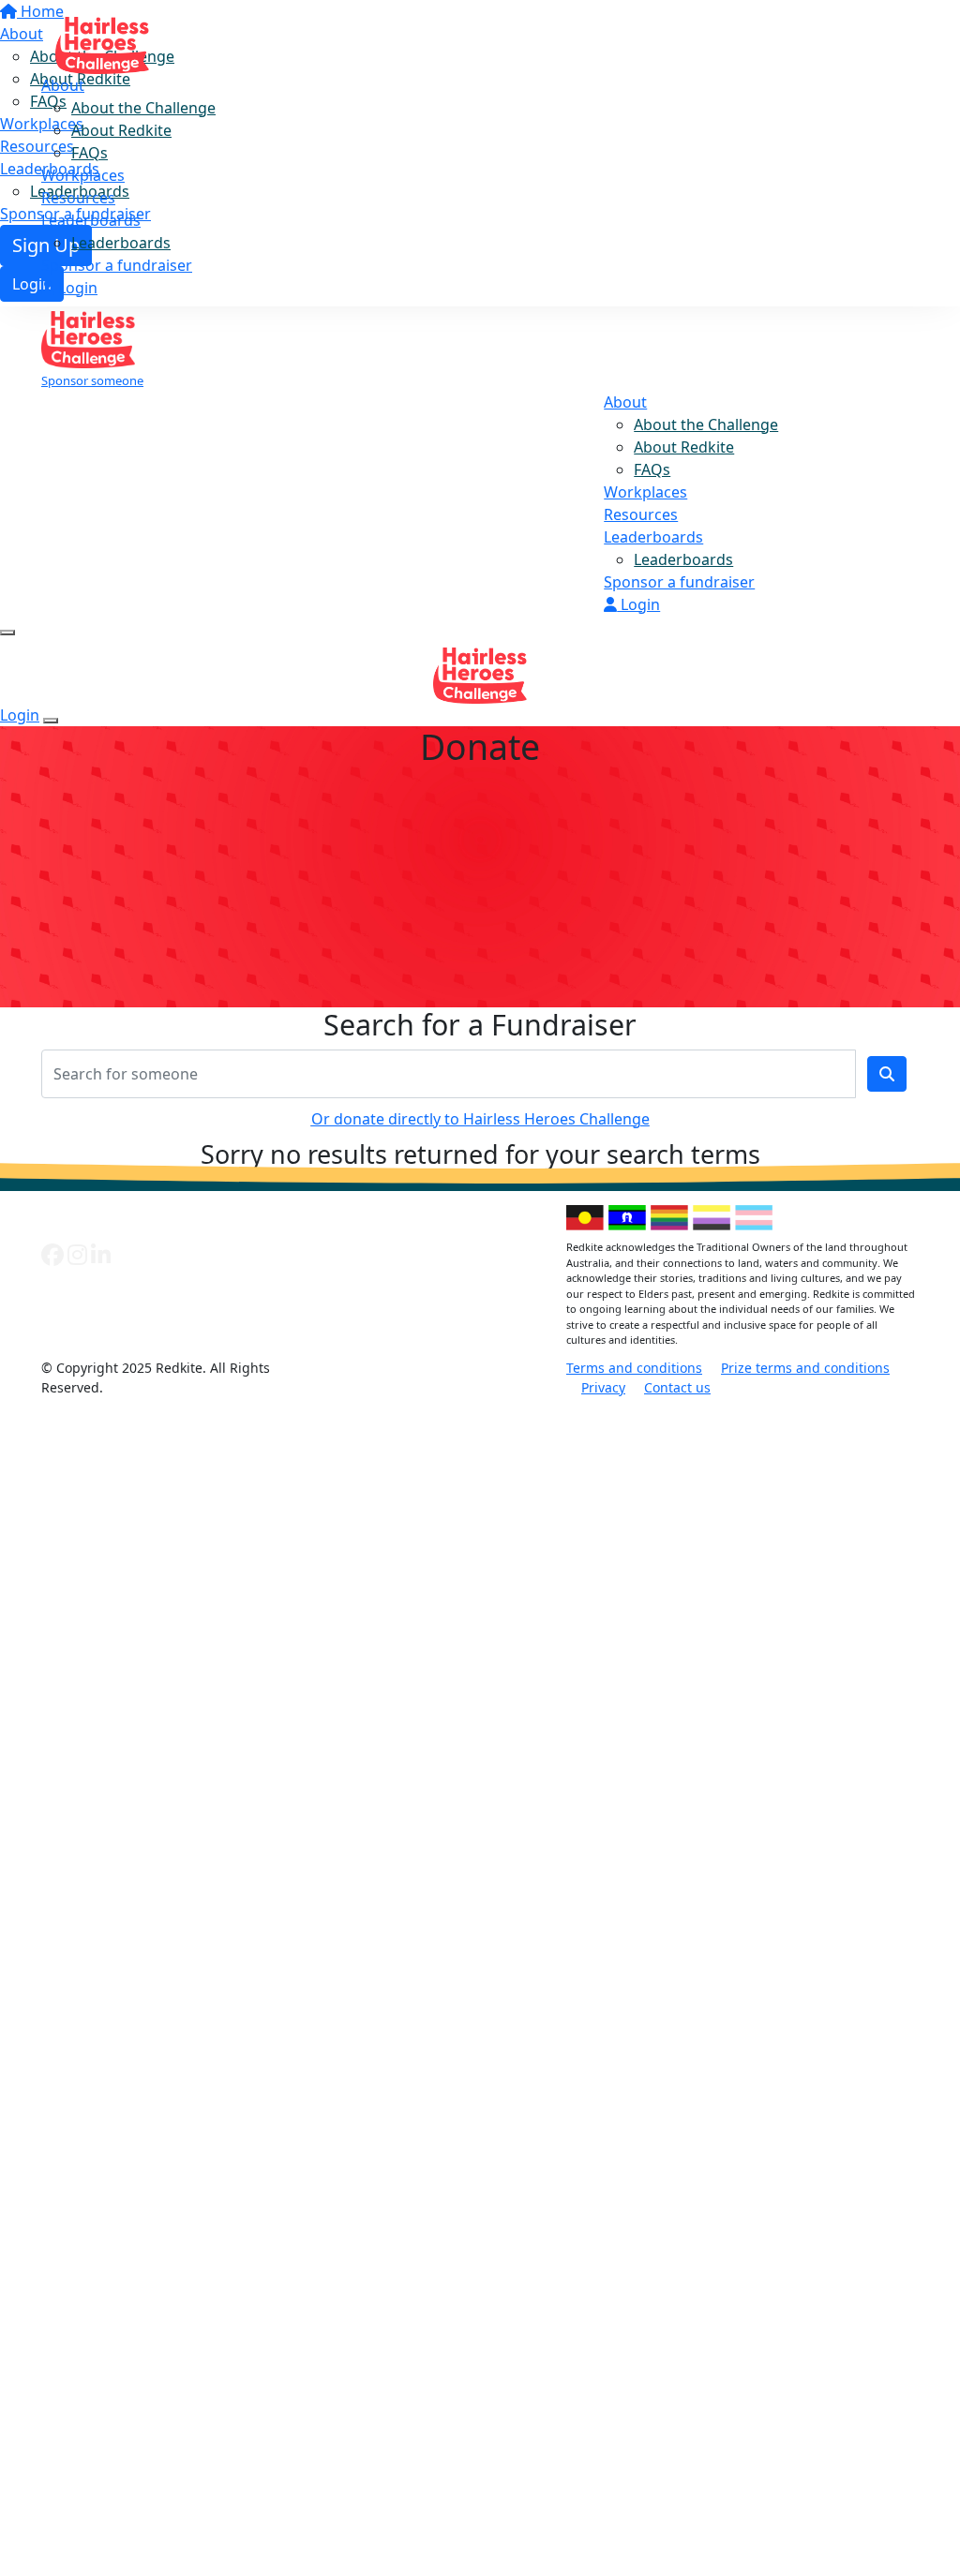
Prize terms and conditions (805, 1368)
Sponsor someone (92, 380)
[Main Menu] (7, 633)
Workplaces (83, 175)
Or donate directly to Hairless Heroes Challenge (480, 1119)
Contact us (677, 1387)
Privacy (603, 1387)
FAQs (90, 153)
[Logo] (102, 39)
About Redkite (121, 130)
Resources (78, 198)
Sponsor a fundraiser (117, 265)
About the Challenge (143, 108)
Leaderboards (91, 220)
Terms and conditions (634, 1368)
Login (76, 288)
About (63, 85)
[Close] (51, 721)
